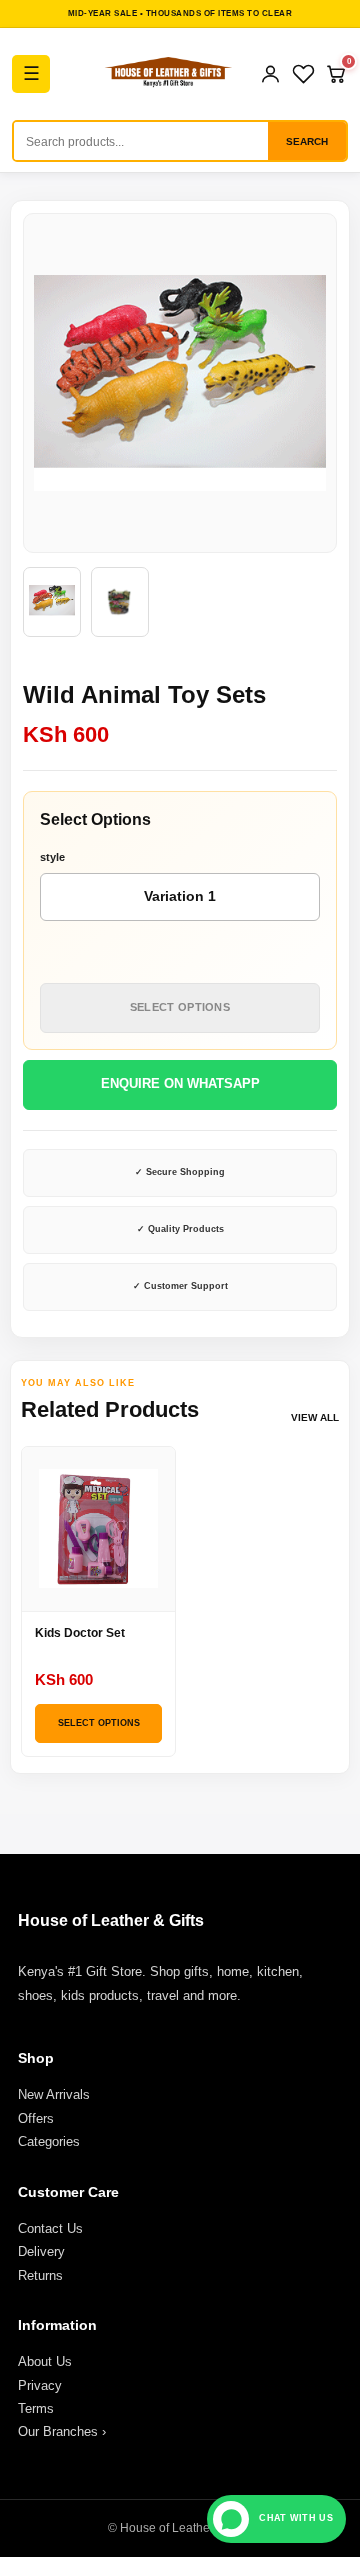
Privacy (40, 2385)
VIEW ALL (315, 1417)
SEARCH (307, 141)
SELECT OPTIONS (180, 1007)
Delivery (41, 2251)
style (52, 857)
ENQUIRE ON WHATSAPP (180, 1083)
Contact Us (50, 2228)
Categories (49, 2141)
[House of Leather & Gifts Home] (168, 74)
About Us (45, 2361)
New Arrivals (54, 2094)
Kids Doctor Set (80, 1633)
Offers (36, 2118)
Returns (40, 2275)
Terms (36, 2408)
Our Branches (62, 2431)
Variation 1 (180, 896)
